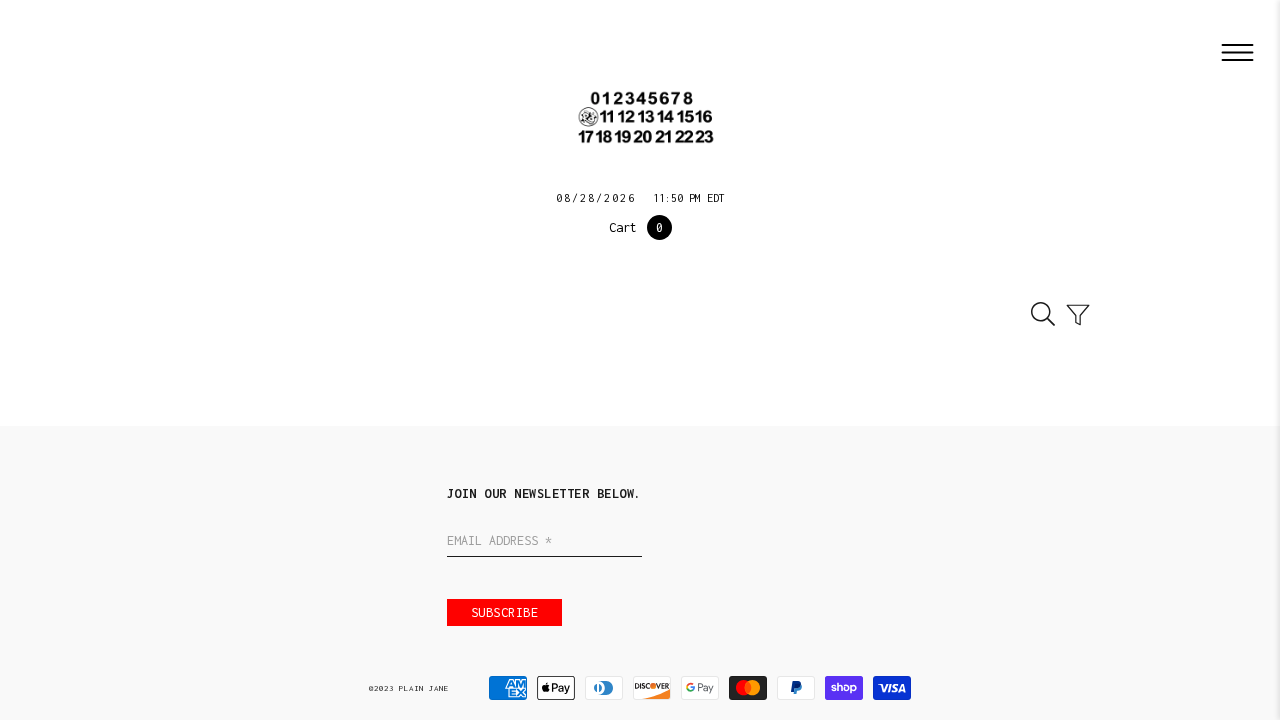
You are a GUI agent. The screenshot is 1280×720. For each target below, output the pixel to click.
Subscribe (505, 612)
